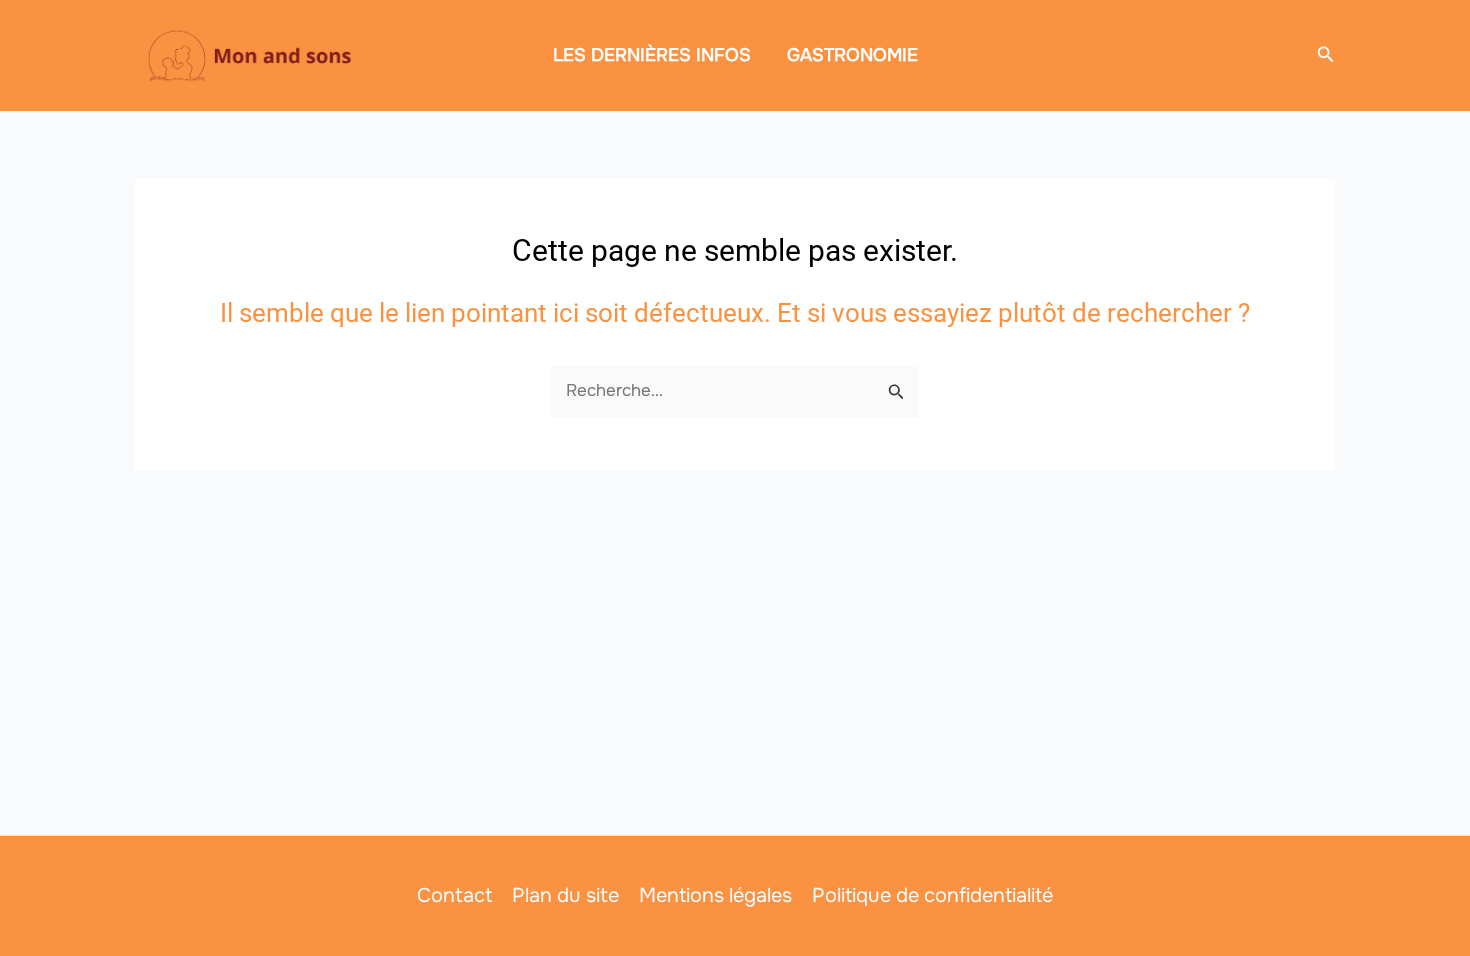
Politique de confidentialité (932, 895)
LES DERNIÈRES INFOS (652, 55)
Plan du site (565, 895)
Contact (454, 895)
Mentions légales (715, 895)
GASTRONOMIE (852, 55)
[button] (1326, 55)
